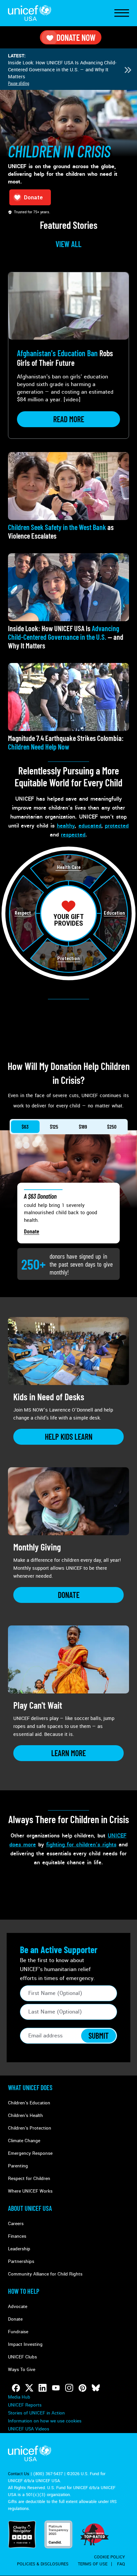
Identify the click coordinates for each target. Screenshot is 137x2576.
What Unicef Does (30, 2087)
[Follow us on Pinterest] (82, 2388)
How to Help (24, 2291)
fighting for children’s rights (81, 1845)
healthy (66, 826)
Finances (17, 2236)
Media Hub (19, 2397)
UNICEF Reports (25, 2405)
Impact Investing (25, 2344)
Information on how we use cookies (45, 2421)
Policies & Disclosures (43, 2564)
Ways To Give (22, 2370)
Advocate (18, 2307)
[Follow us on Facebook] (16, 2388)
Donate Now (76, 37)
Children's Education (29, 2103)
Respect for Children (29, 2179)
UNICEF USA (30, 13)
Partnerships (21, 2261)
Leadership (19, 2249)
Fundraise (18, 2332)
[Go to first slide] (128, 70)
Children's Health (25, 2115)
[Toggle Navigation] (122, 13)
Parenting (18, 2166)
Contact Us (19, 2474)
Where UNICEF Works (30, 2191)
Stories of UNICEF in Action (36, 2413)
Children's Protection (30, 2128)
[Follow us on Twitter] (29, 2388)
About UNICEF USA (30, 2208)
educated (90, 826)
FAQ (121, 2564)
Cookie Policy (110, 2557)
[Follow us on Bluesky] (96, 2388)
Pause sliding (19, 83)
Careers (16, 2224)
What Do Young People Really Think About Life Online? (59, 66)
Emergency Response (30, 2153)
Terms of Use (93, 2564)
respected (73, 835)
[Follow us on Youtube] (56, 2388)
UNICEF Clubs (22, 2357)
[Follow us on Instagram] (69, 2388)
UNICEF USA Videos (29, 2429)
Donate (32, 1231)
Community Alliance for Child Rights (45, 2274)
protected (117, 826)
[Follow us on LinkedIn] (43, 2388)
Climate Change (24, 2141)
